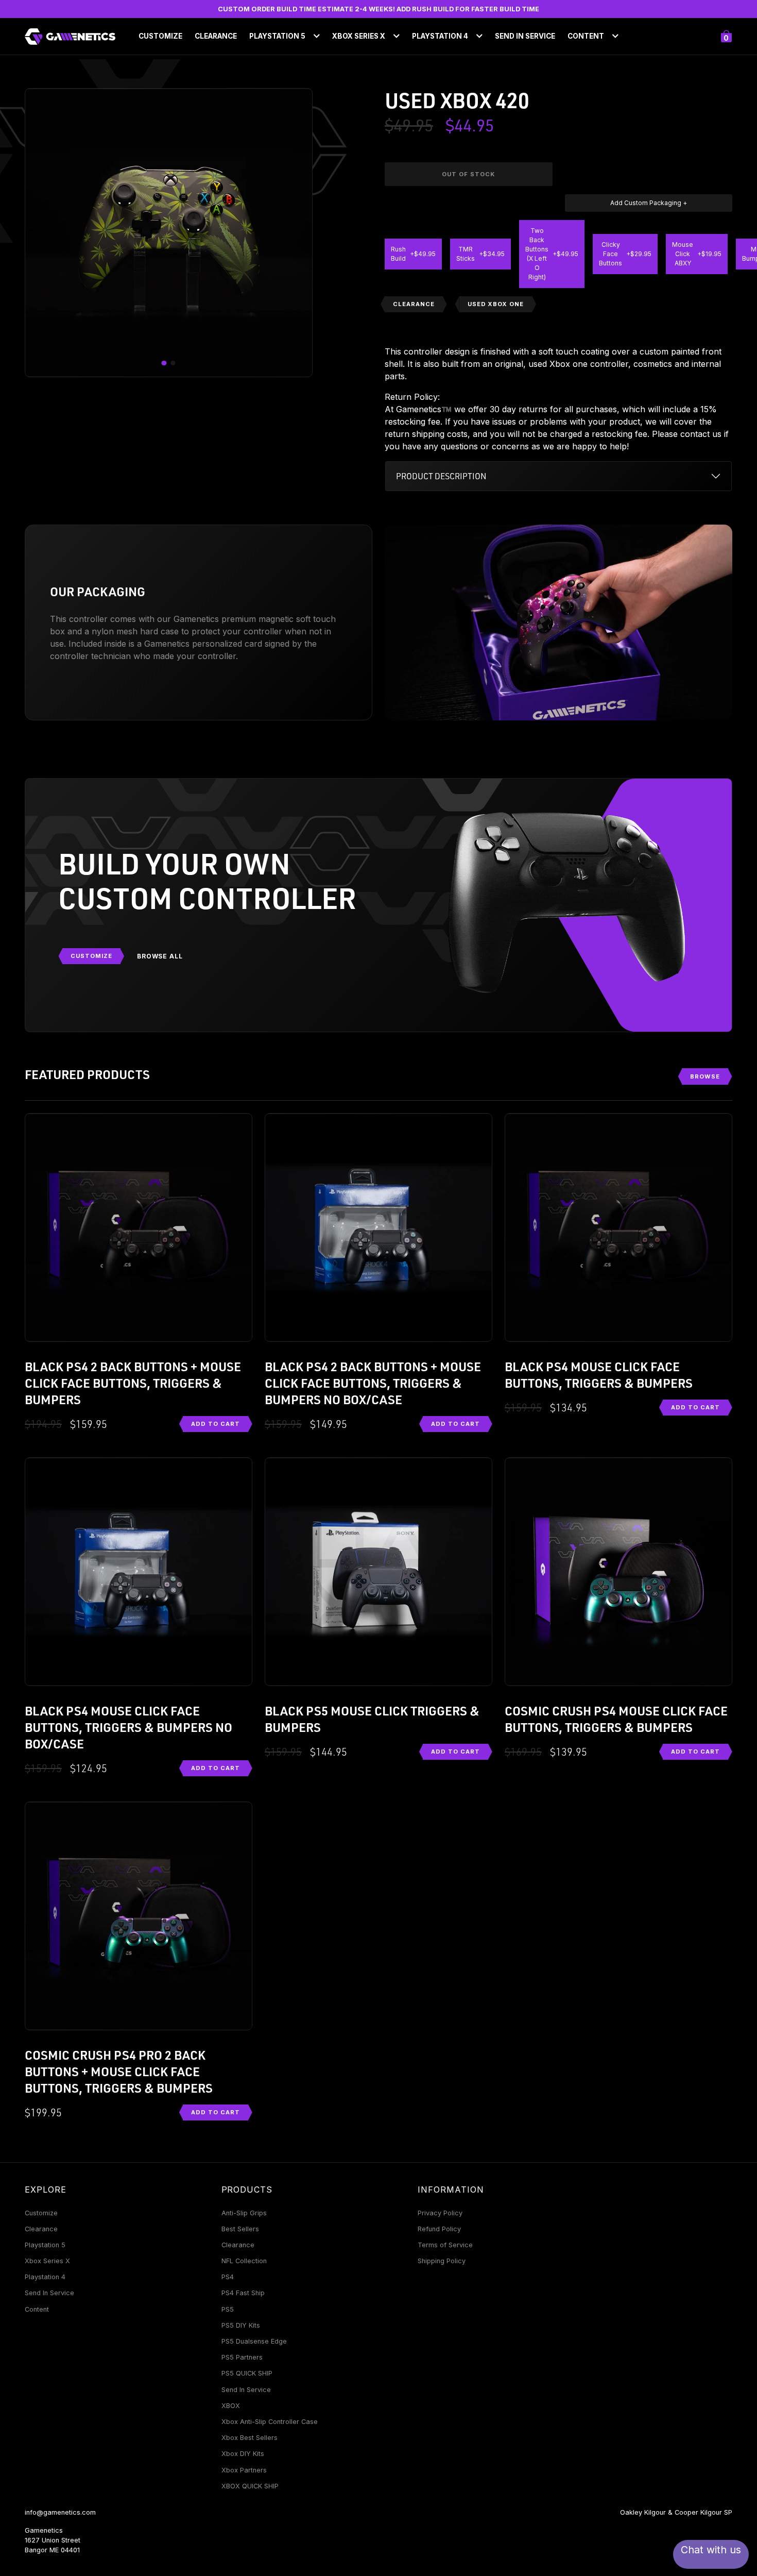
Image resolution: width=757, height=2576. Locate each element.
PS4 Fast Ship (243, 2293)
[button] (164, 363)
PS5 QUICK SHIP (247, 2373)
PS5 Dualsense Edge (254, 2341)
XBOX (231, 2406)
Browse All (160, 956)
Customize (160, 36)
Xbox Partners (244, 2470)
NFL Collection (244, 2261)
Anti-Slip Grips (244, 2213)
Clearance (216, 36)
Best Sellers (240, 2229)
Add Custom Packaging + (649, 203)
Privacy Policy (440, 2213)
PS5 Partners (242, 2357)
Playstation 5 (45, 2245)
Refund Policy (439, 2229)
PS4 (228, 2277)
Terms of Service (445, 2245)
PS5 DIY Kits (241, 2325)
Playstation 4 (45, 2277)
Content (37, 2309)
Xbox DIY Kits (243, 2454)
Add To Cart (216, 1424)
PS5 (228, 2309)
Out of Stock (468, 174)
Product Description (441, 476)
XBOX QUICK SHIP (250, 2486)
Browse (705, 1076)
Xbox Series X (47, 2261)
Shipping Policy (442, 2261)
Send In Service (525, 36)
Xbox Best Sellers (250, 2438)
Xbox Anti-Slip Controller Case (270, 2422)
